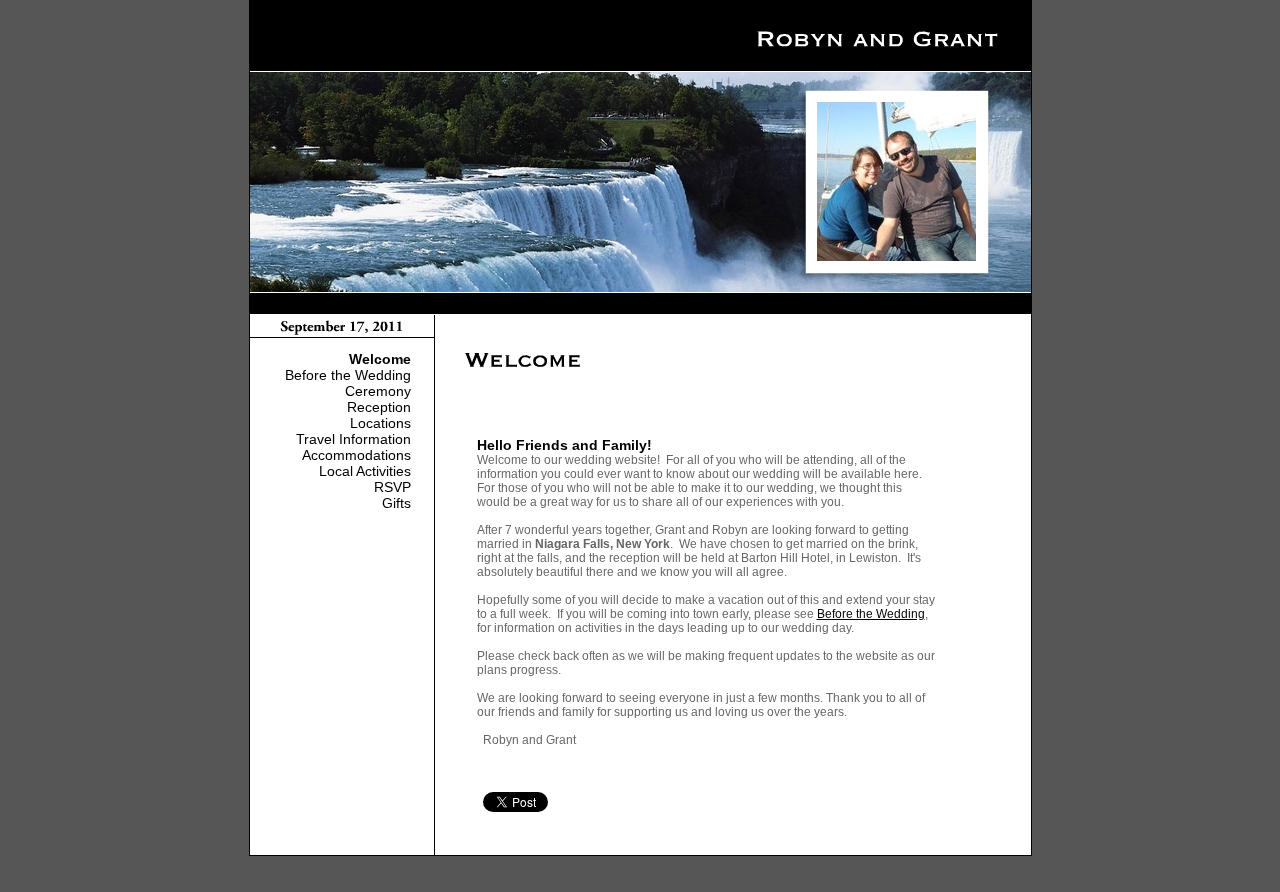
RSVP (392, 487)
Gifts (396, 503)
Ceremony (378, 391)
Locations (380, 423)
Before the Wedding (348, 375)
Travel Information (353, 439)
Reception (379, 407)
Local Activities (365, 471)
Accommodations (356, 455)
